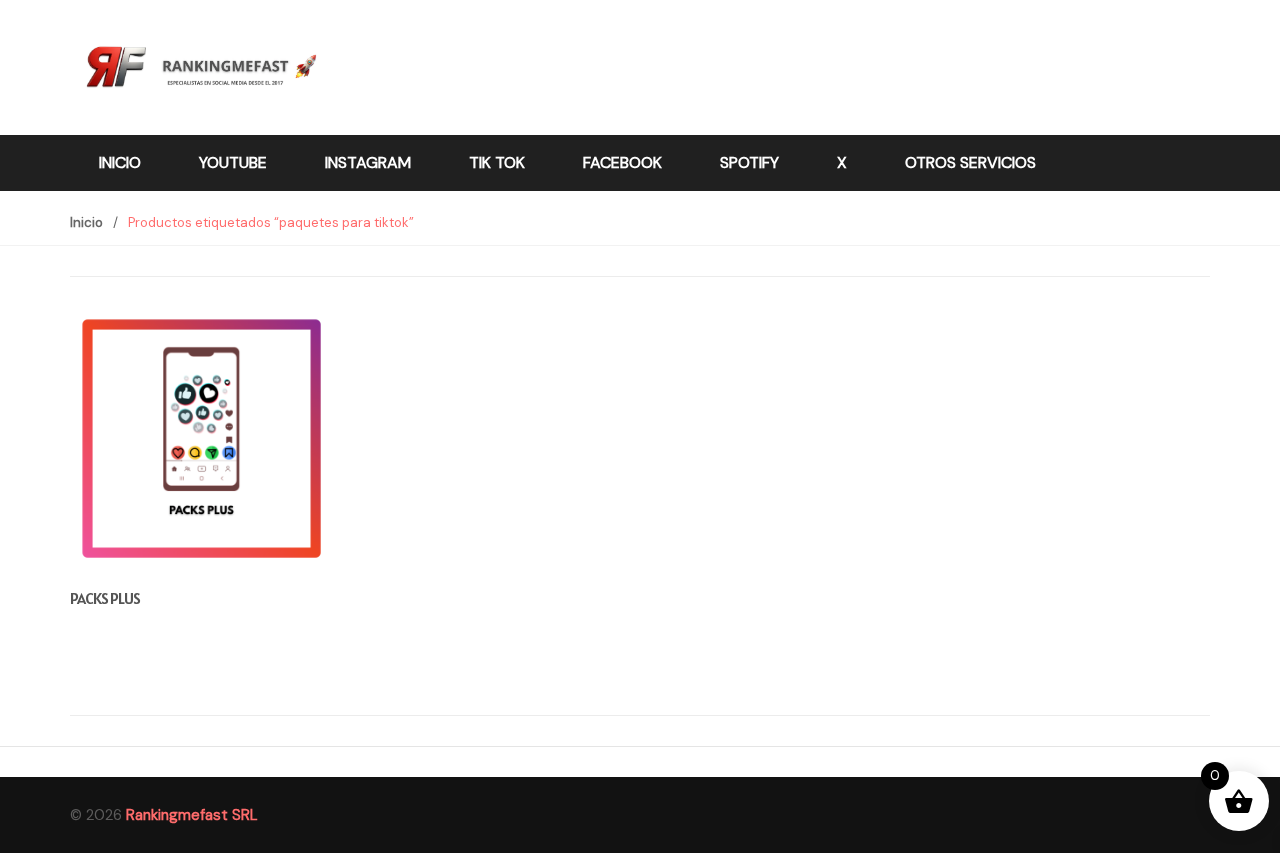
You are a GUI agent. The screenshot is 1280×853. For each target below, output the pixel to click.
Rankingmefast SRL (192, 815)
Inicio (120, 162)
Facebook (622, 162)
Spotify (749, 162)
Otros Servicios (970, 162)
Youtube (233, 162)
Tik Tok (497, 162)
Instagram (368, 162)
